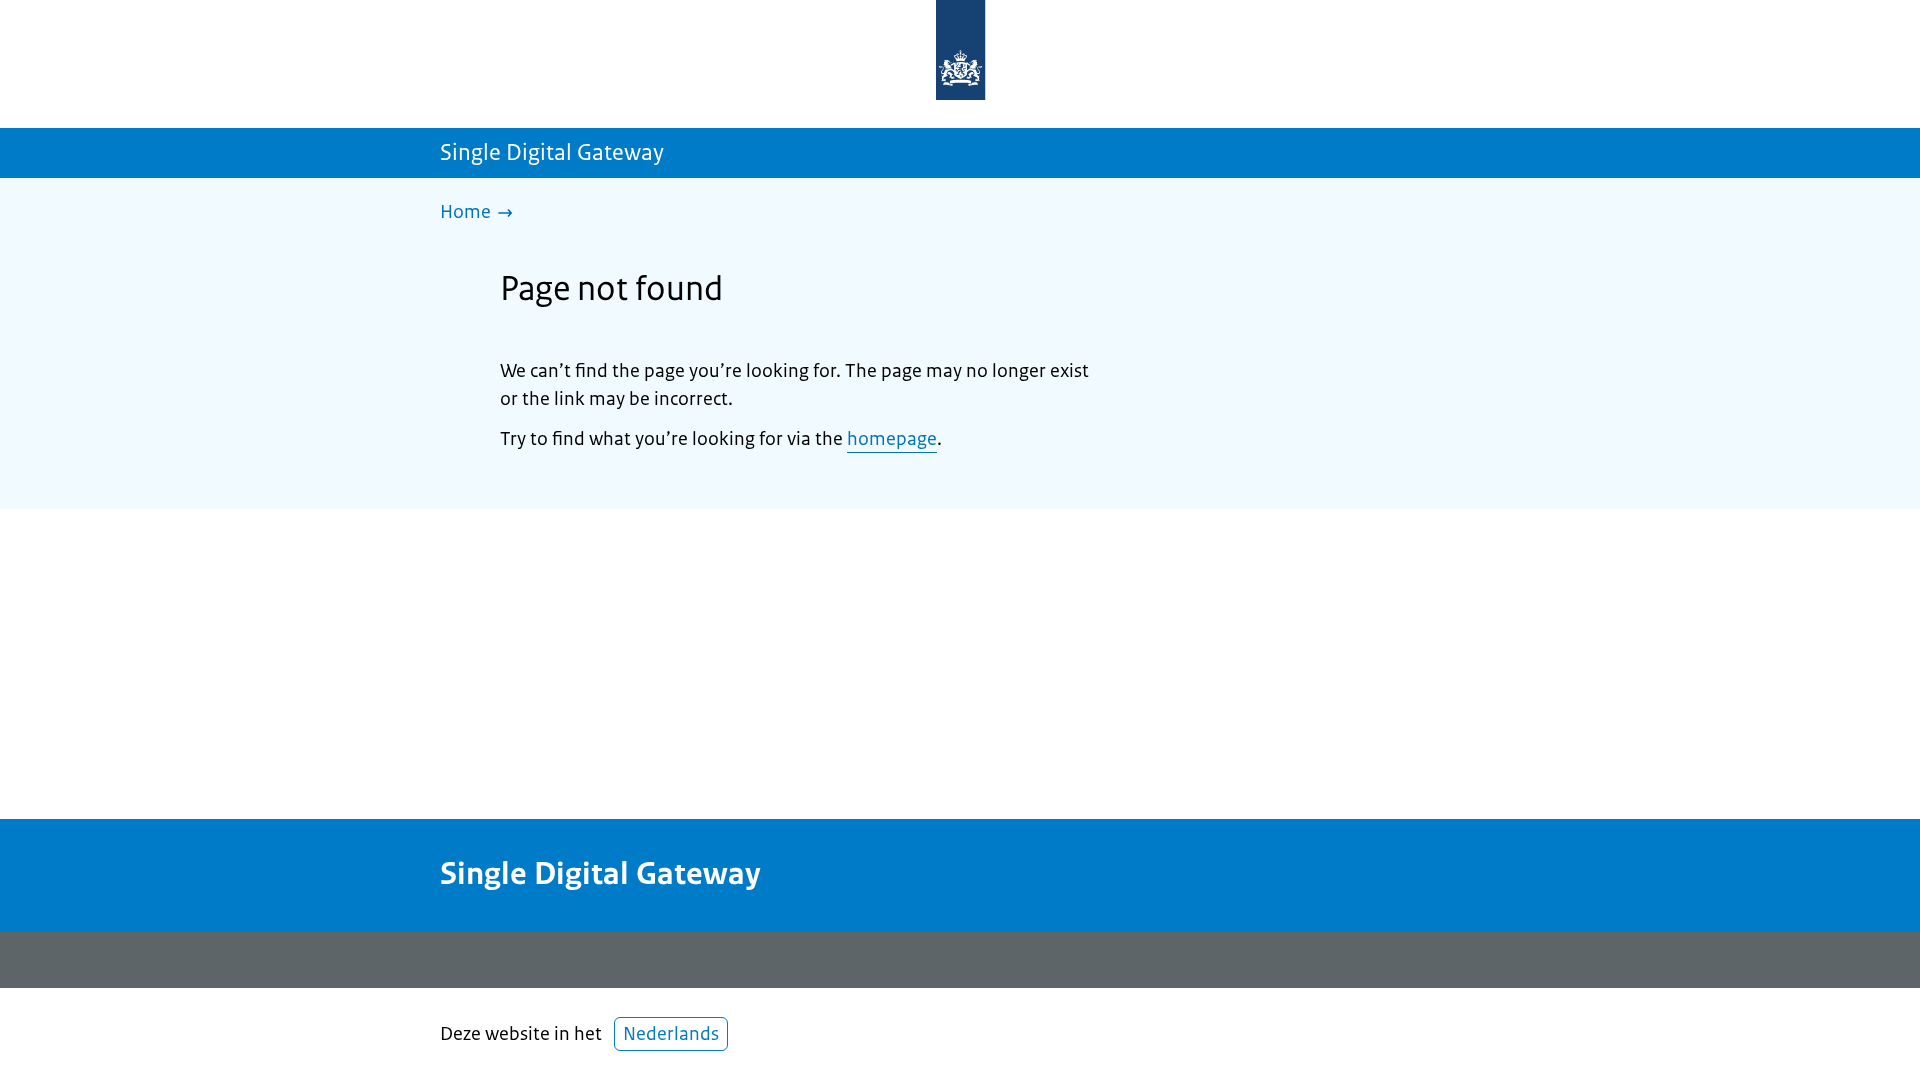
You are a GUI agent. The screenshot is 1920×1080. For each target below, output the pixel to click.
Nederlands (671, 1034)
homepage (892, 439)
